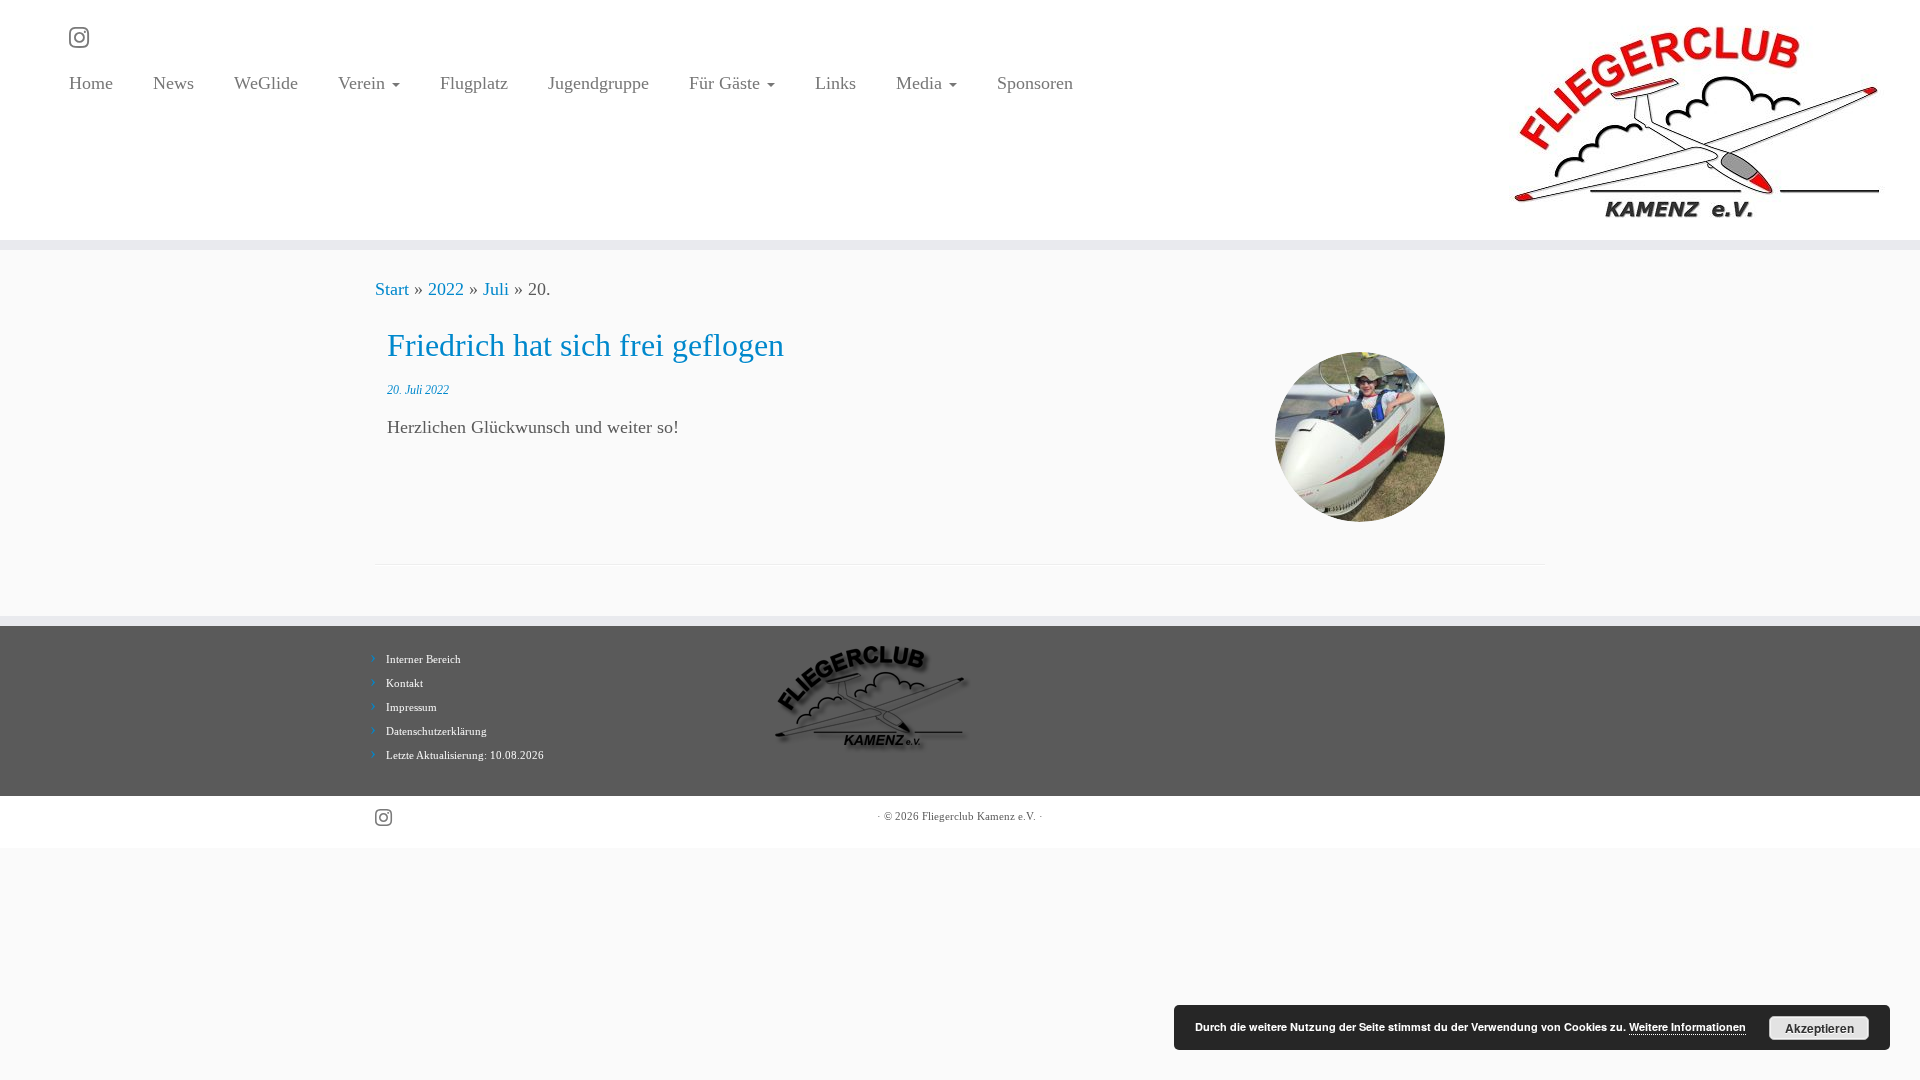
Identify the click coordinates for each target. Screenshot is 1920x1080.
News (173, 83)
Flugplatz (474, 83)
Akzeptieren (1819, 1028)
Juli (496, 289)
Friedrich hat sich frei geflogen (585, 345)
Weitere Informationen (1687, 1026)
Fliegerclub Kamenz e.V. (979, 816)
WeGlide (266, 83)
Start (392, 289)
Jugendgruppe (598, 83)
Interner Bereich (423, 659)
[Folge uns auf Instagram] (85, 38)
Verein (364, 83)
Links (835, 83)
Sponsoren (1035, 83)
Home (91, 83)
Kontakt (404, 683)
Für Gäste (727, 83)
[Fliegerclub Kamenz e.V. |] (1698, 120)
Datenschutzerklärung (436, 731)
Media (921, 83)
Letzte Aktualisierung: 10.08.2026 (465, 755)
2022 (446, 289)
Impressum (411, 707)
